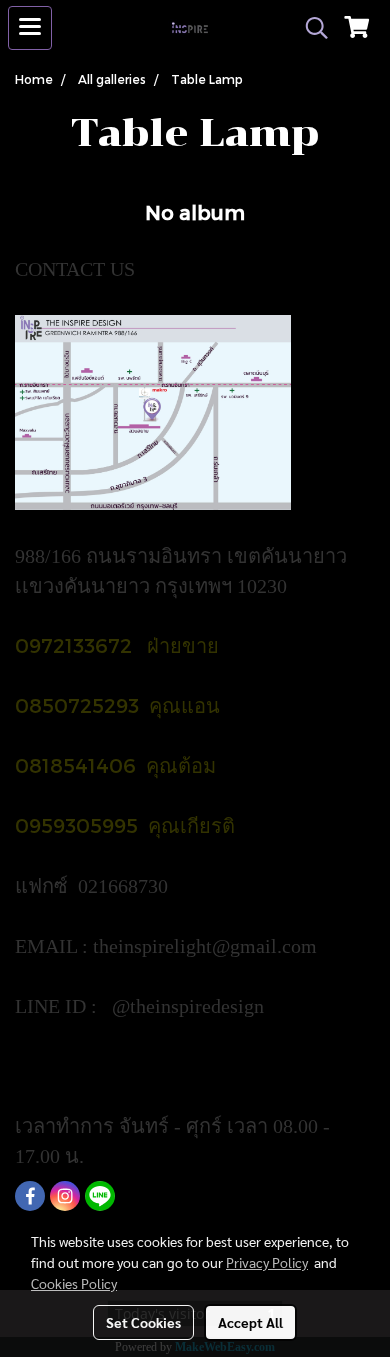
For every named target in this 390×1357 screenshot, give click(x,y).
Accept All (250, 1322)
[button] (310, 28)
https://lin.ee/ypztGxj (102, 1066)
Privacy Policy (267, 1262)
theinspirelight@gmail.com (207, 946)
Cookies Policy (74, 1283)
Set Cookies (143, 1322)
